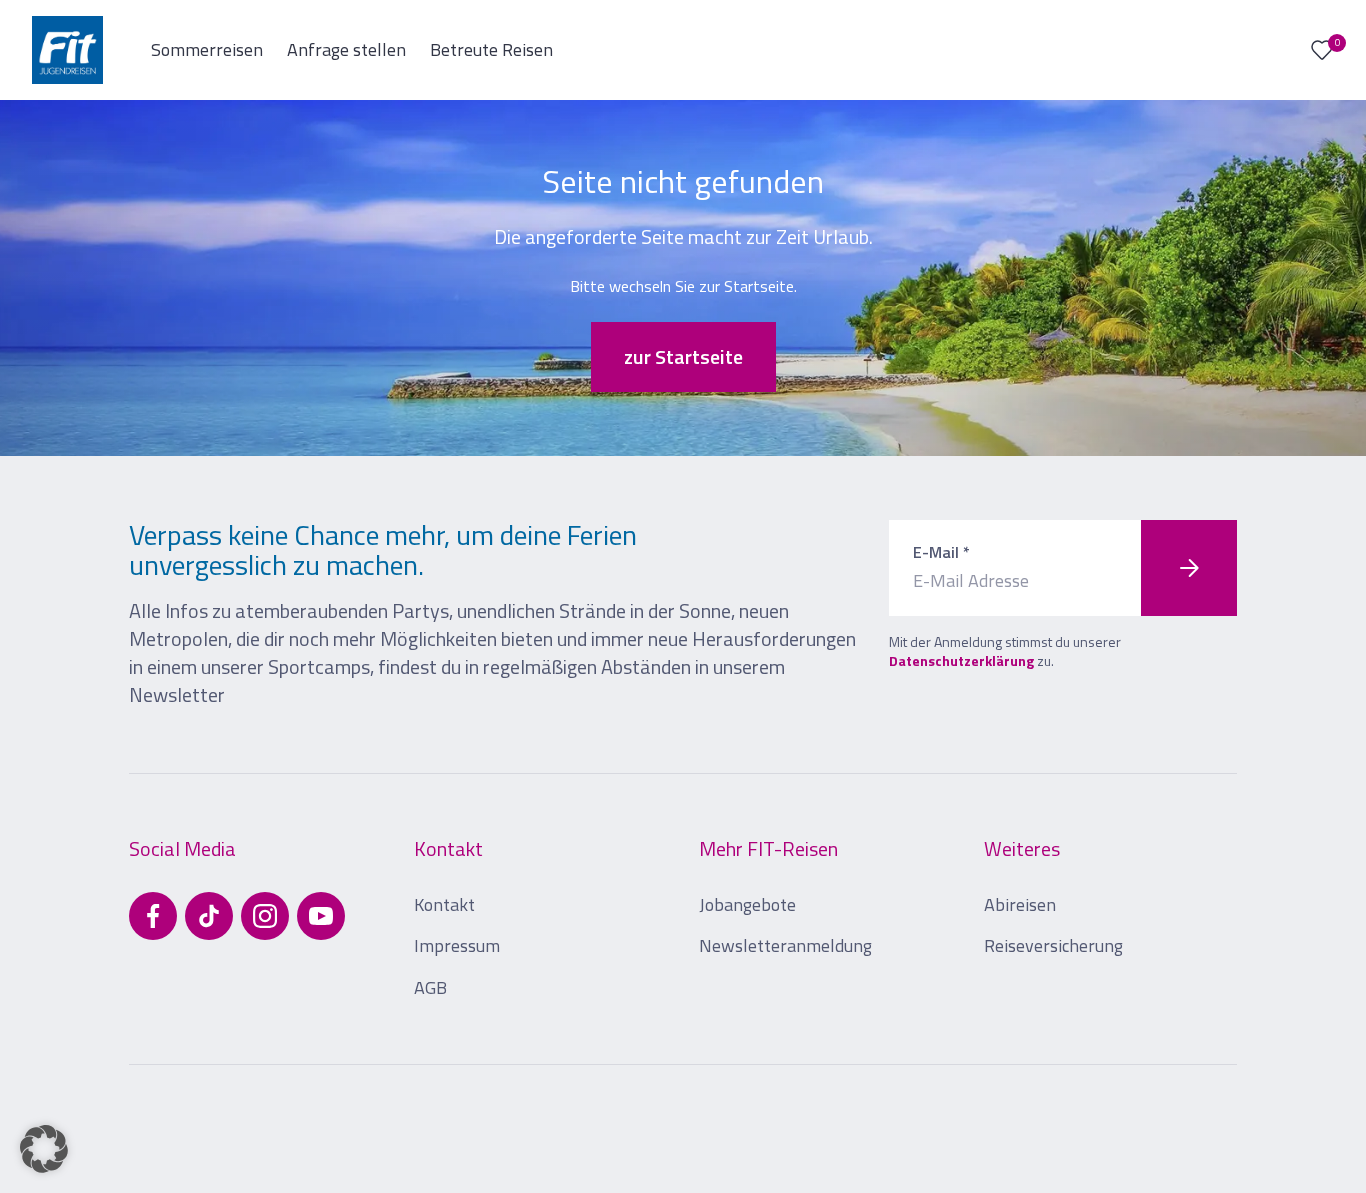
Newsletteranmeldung (785, 945)
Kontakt (444, 904)
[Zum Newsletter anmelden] (1189, 568)
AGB (430, 987)
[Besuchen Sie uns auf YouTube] (321, 916)
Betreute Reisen (491, 49)
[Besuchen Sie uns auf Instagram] (265, 916)
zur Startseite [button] (683, 356)
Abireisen (1020, 904)
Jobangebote (747, 904)
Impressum (457, 945)
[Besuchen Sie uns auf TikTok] (209, 916)
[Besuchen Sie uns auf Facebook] (153, 916)
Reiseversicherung (1053, 945)
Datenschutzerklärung (961, 660)
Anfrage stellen (346, 49)
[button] (44, 1149)
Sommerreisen (207, 49)
